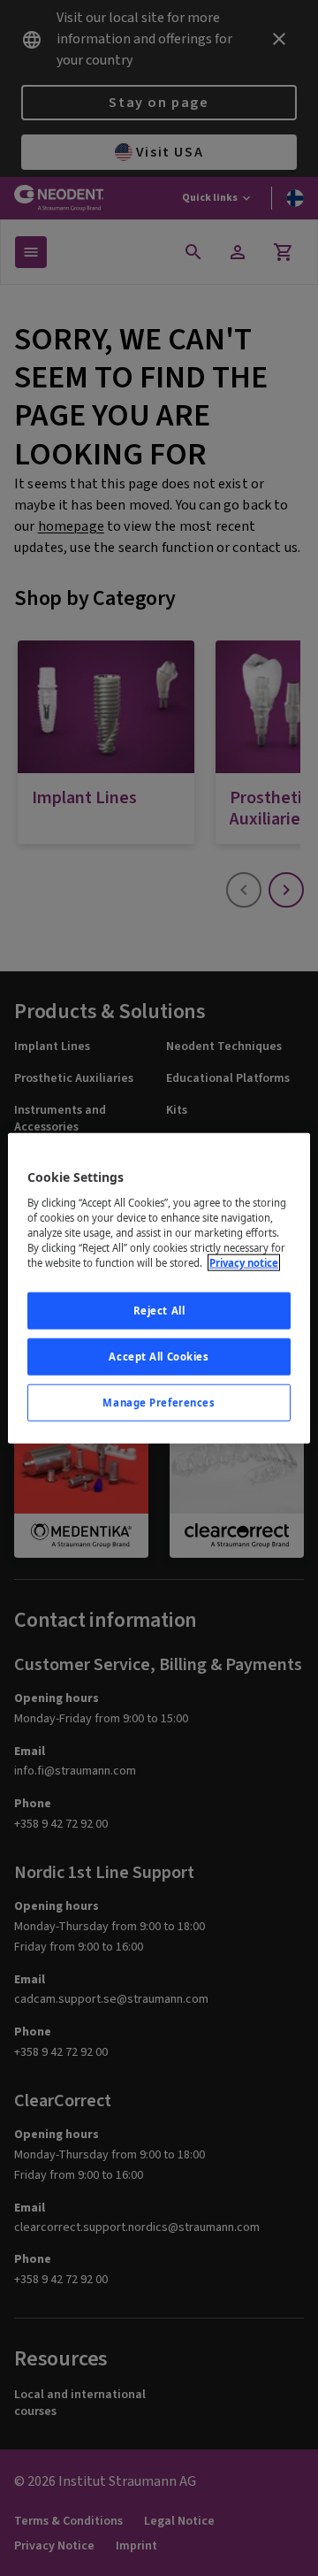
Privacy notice (244, 1263)
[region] (159, 1288)
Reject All (159, 1311)
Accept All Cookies (159, 1356)
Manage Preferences (159, 1402)
